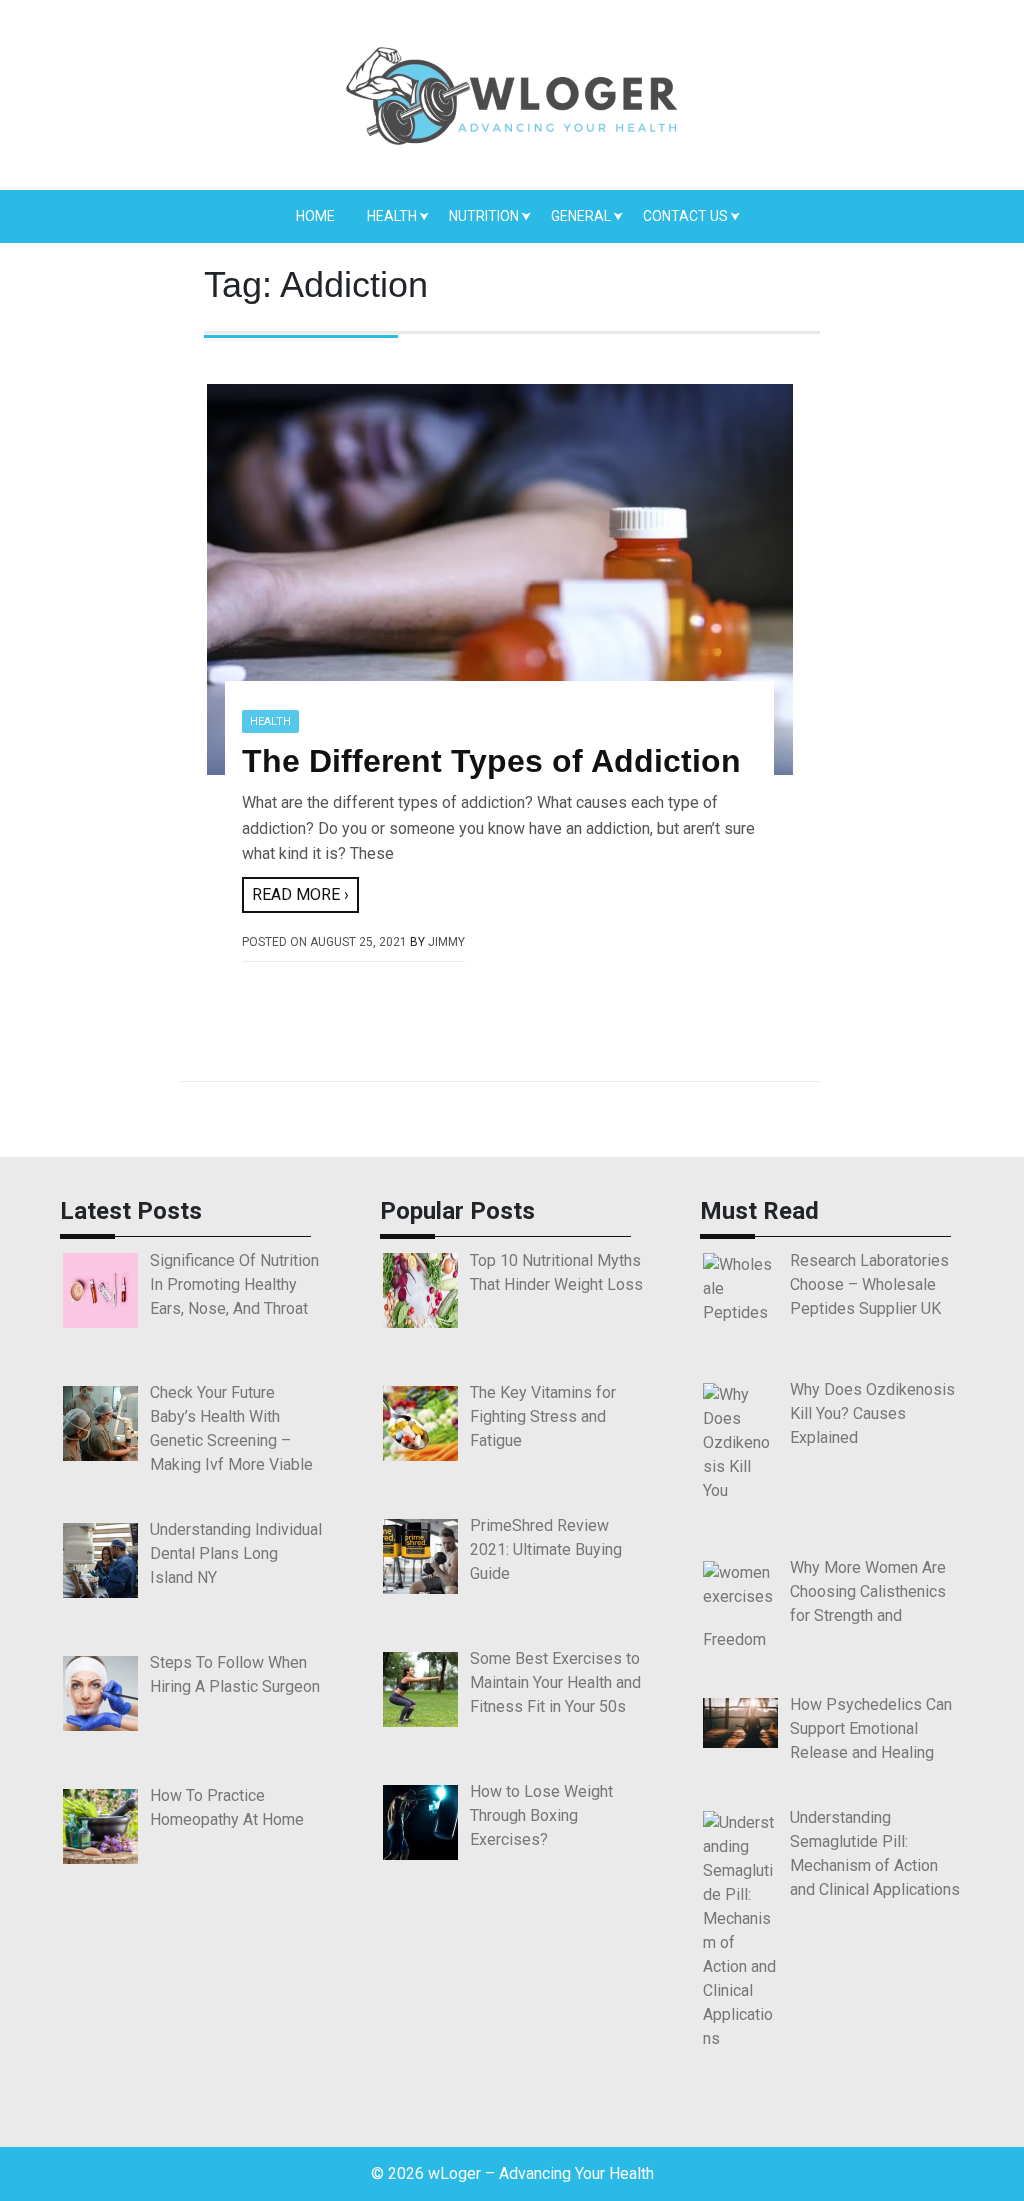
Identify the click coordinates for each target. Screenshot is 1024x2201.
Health (392, 216)
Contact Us (685, 216)
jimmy (446, 942)
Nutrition (484, 216)
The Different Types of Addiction (491, 761)
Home (315, 216)
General (581, 216)
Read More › (300, 894)
